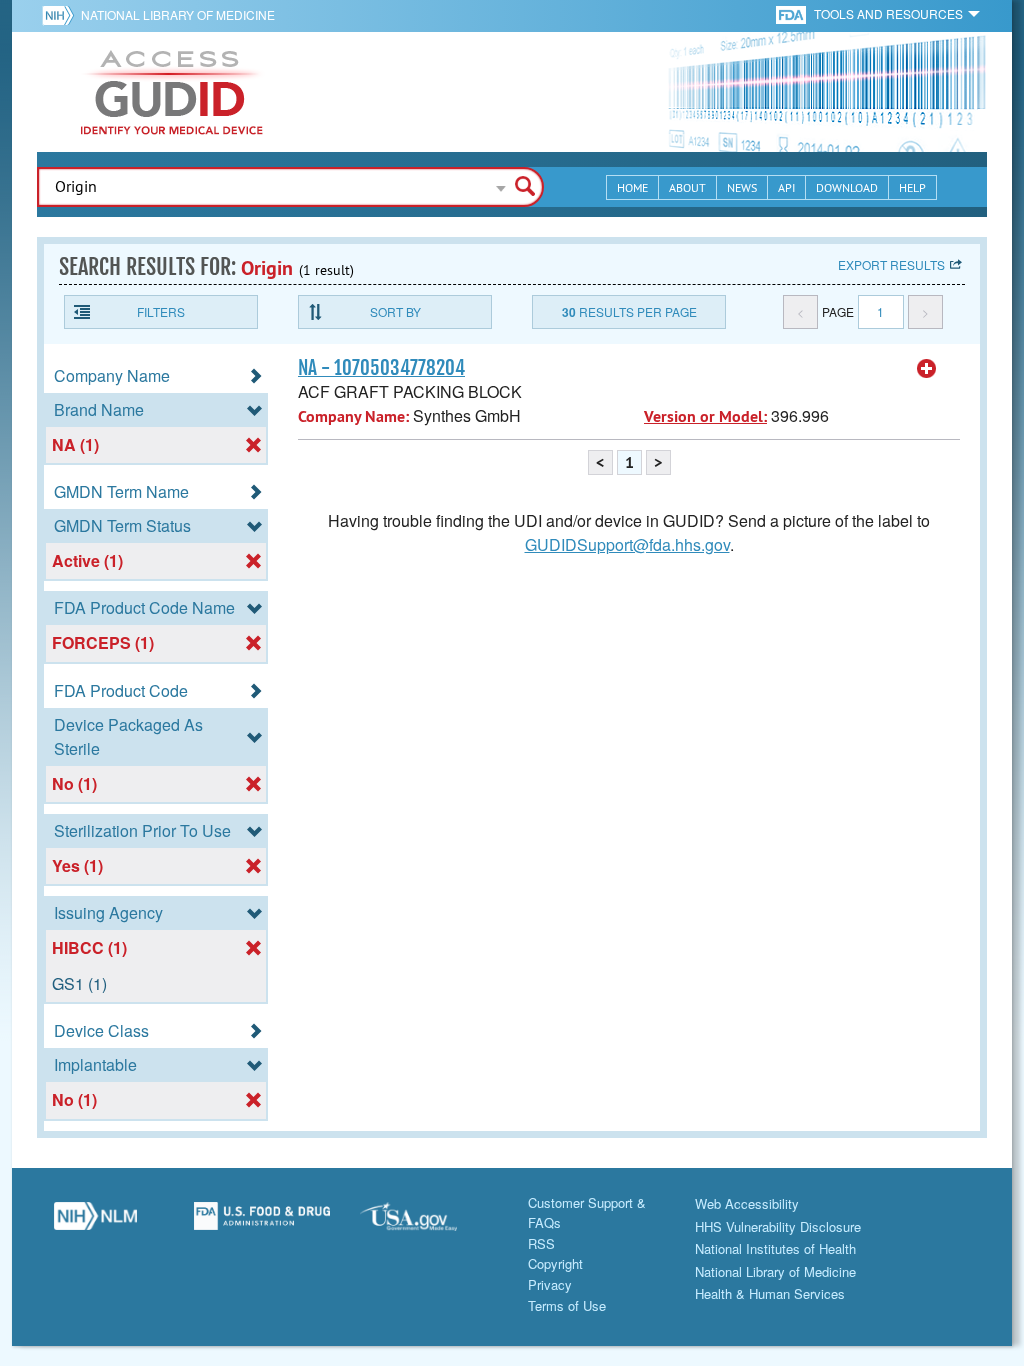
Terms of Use (567, 1305)
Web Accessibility (747, 1203)
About (687, 187)
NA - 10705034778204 (381, 368)
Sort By (395, 311)
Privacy (550, 1284)
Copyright (555, 1263)
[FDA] (792, 13)
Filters (161, 311)
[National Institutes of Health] (61, 15)
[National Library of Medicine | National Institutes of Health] (95, 1224)
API (786, 187)
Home (632, 187)
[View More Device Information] (927, 369)
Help (912, 187)
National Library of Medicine (178, 14)
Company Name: (353, 416)
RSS (541, 1243)
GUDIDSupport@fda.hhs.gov (627, 544)
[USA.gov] (428, 1224)
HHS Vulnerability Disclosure (778, 1226)
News (742, 187)
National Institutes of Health (775, 1248)
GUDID (172, 92)
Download (847, 187)
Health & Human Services (770, 1293)
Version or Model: (705, 416)
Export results (891, 264)
